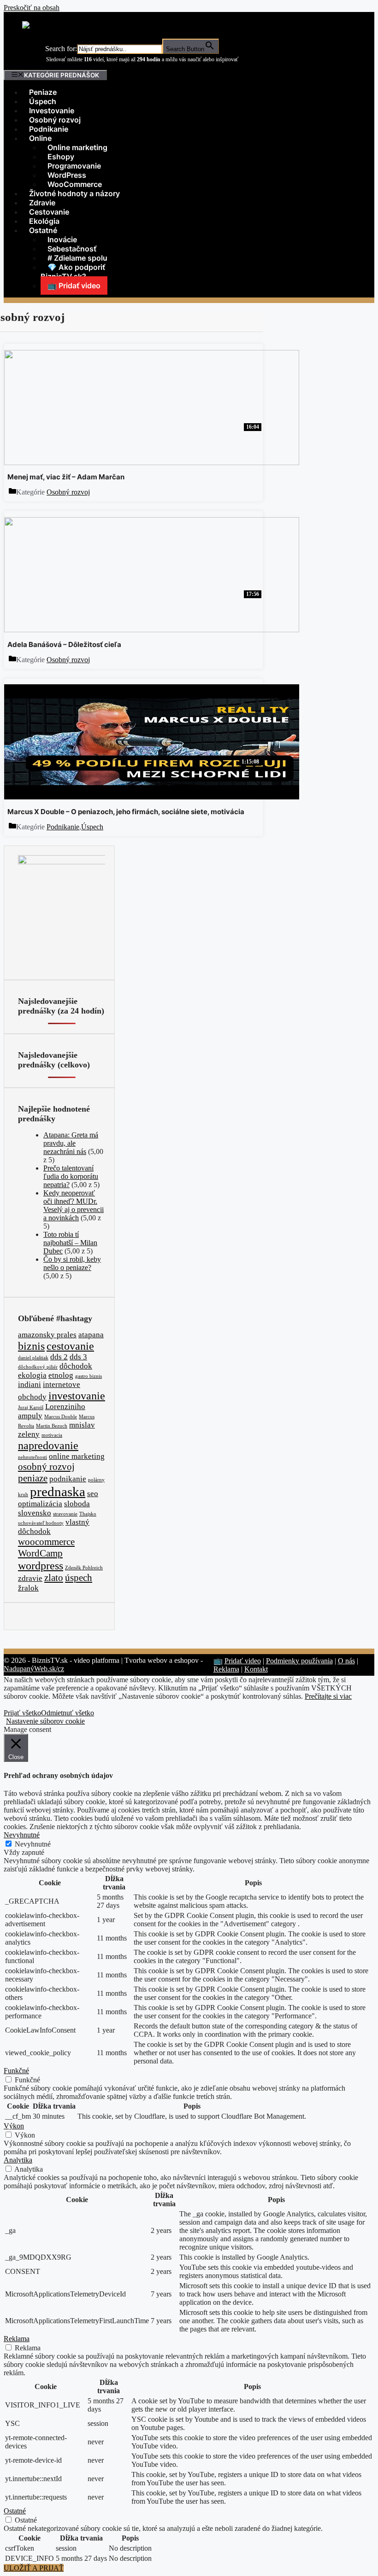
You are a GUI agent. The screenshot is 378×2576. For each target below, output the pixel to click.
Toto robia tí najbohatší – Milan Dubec (70, 1243)
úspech (79, 1578)
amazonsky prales (47, 1335)
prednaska (58, 1492)
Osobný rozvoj (55, 120)
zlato (54, 1578)
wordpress (41, 1565)
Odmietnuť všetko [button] (68, 1713)
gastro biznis (89, 1376)
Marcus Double (61, 1417)
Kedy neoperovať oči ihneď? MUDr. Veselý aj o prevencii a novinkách (74, 1205)
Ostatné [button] (15, 2511)
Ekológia (44, 221)
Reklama (226, 1669)
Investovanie (52, 111)
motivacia (52, 1435)
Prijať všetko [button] (22, 1713)
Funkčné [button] (16, 2071)
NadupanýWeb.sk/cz (34, 1669)
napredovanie (48, 1445)
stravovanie (65, 1514)
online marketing (77, 1456)
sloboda (77, 1504)
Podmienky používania (299, 1661)
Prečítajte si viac (328, 1696)
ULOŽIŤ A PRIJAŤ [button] (34, 2568)
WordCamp (40, 1553)
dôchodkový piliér (38, 1367)
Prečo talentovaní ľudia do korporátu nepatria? (71, 1176)
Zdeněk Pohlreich (84, 1568)
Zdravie (42, 203)
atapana (91, 1335)
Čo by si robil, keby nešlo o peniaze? (72, 1263)
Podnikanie (49, 129)
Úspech (43, 101)
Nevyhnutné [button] (22, 1835)
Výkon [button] (14, 2126)
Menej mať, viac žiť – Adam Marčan (66, 477)
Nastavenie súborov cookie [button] (45, 1721)
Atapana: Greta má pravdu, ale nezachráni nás (71, 1143)
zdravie (30, 1578)
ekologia (32, 1375)
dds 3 (78, 1357)
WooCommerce (75, 184)
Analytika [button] (18, 2160)
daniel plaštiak (33, 1358)
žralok (28, 1588)
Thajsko (88, 1514)
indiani (30, 1384)
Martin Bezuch (52, 1426)
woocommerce (46, 1542)
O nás (346, 1661)
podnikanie (68, 1479)
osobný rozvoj (46, 1467)
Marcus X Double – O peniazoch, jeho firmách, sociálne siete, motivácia (126, 812)
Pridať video (243, 1661)
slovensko (35, 1513)
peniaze (33, 1478)
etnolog (61, 1375)
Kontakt (256, 1669)
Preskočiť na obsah (32, 8)
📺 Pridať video (74, 286)
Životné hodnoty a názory (74, 193)
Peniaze (43, 92)
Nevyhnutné (33, 1844)
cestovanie (70, 1346)
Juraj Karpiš (31, 1407)
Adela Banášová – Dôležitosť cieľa (64, 644)
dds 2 (59, 1357)
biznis (31, 1346)
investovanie (77, 1396)
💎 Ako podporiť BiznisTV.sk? (73, 272)
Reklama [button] (17, 2339)
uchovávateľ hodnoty (41, 1523)
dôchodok (76, 1366)
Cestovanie (49, 212)
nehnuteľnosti (32, 1457)
